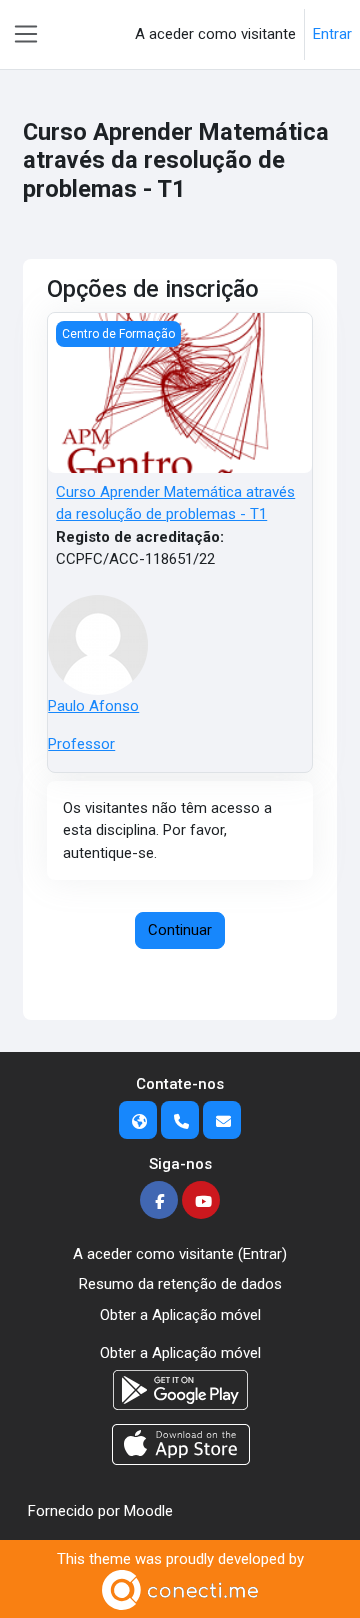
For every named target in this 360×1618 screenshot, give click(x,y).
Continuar (180, 930)
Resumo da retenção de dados (180, 1284)
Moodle (148, 1511)
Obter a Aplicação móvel (180, 1315)
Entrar (332, 34)
